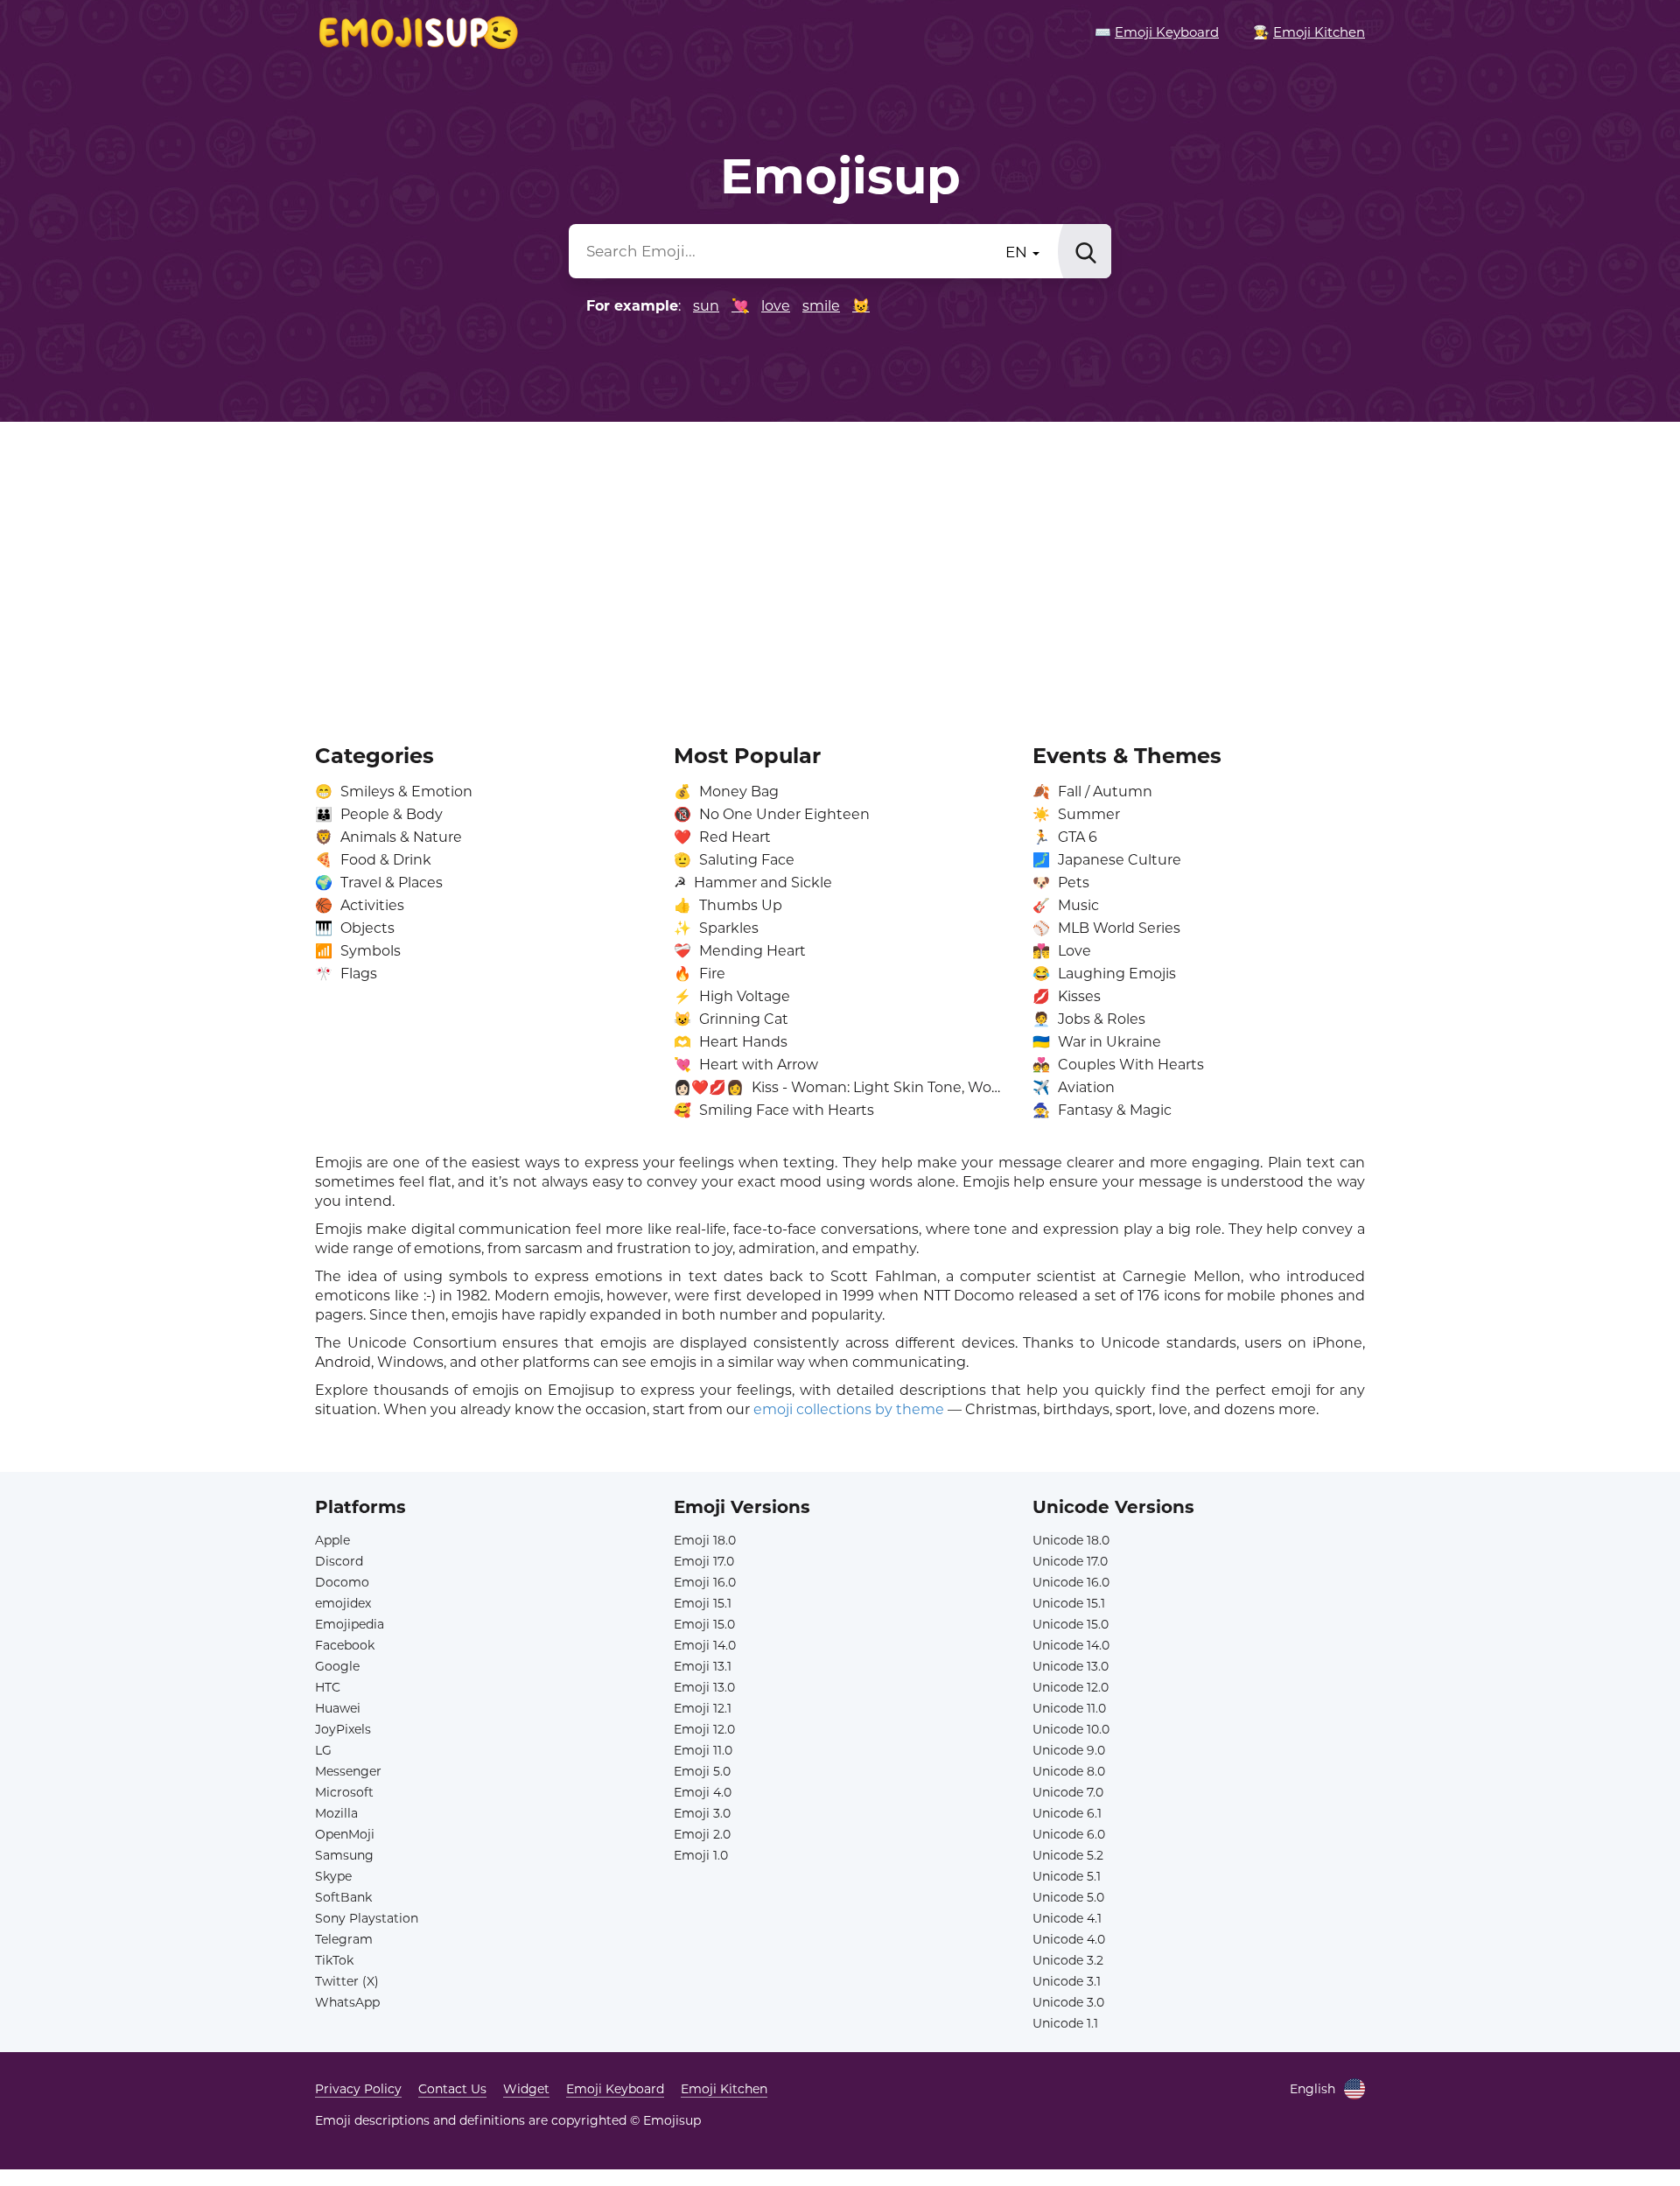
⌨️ (1157, 32)
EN (1018, 252)
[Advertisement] (840, 571)
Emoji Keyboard (615, 2089)
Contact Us (452, 2089)
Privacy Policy (358, 2089)
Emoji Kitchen (724, 2089)
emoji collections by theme (849, 1409)
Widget (526, 2089)
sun (706, 306)
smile (821, 306)
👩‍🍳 (1309, 32)
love (776, 306)
